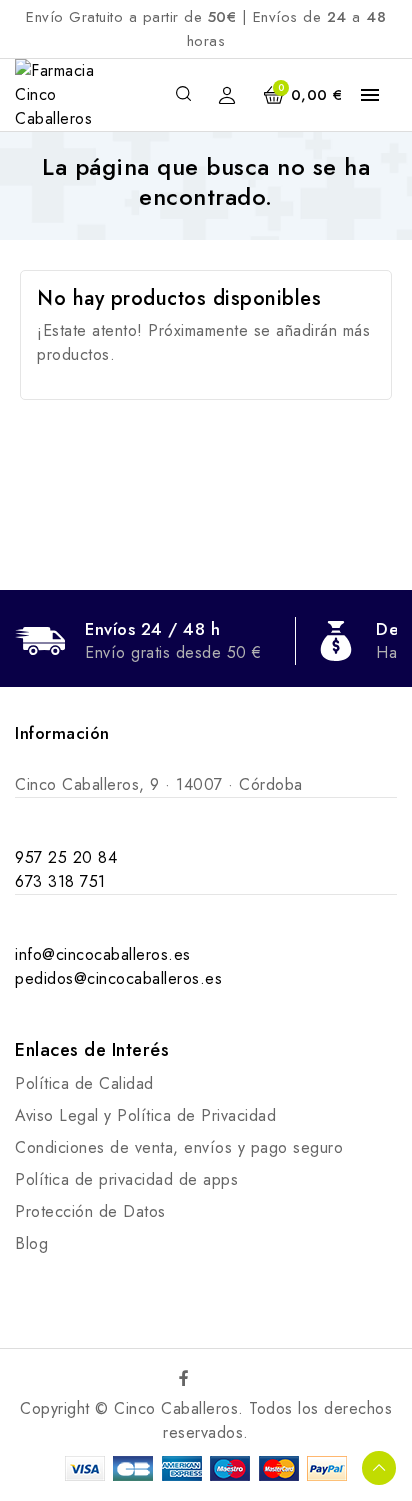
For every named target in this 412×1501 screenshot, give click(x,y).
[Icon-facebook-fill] (185, 1378)
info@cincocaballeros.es (103, 954)
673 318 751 (60, 881)
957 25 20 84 (66, 857)
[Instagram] (228, 1378)
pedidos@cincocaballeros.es (118, 978)
